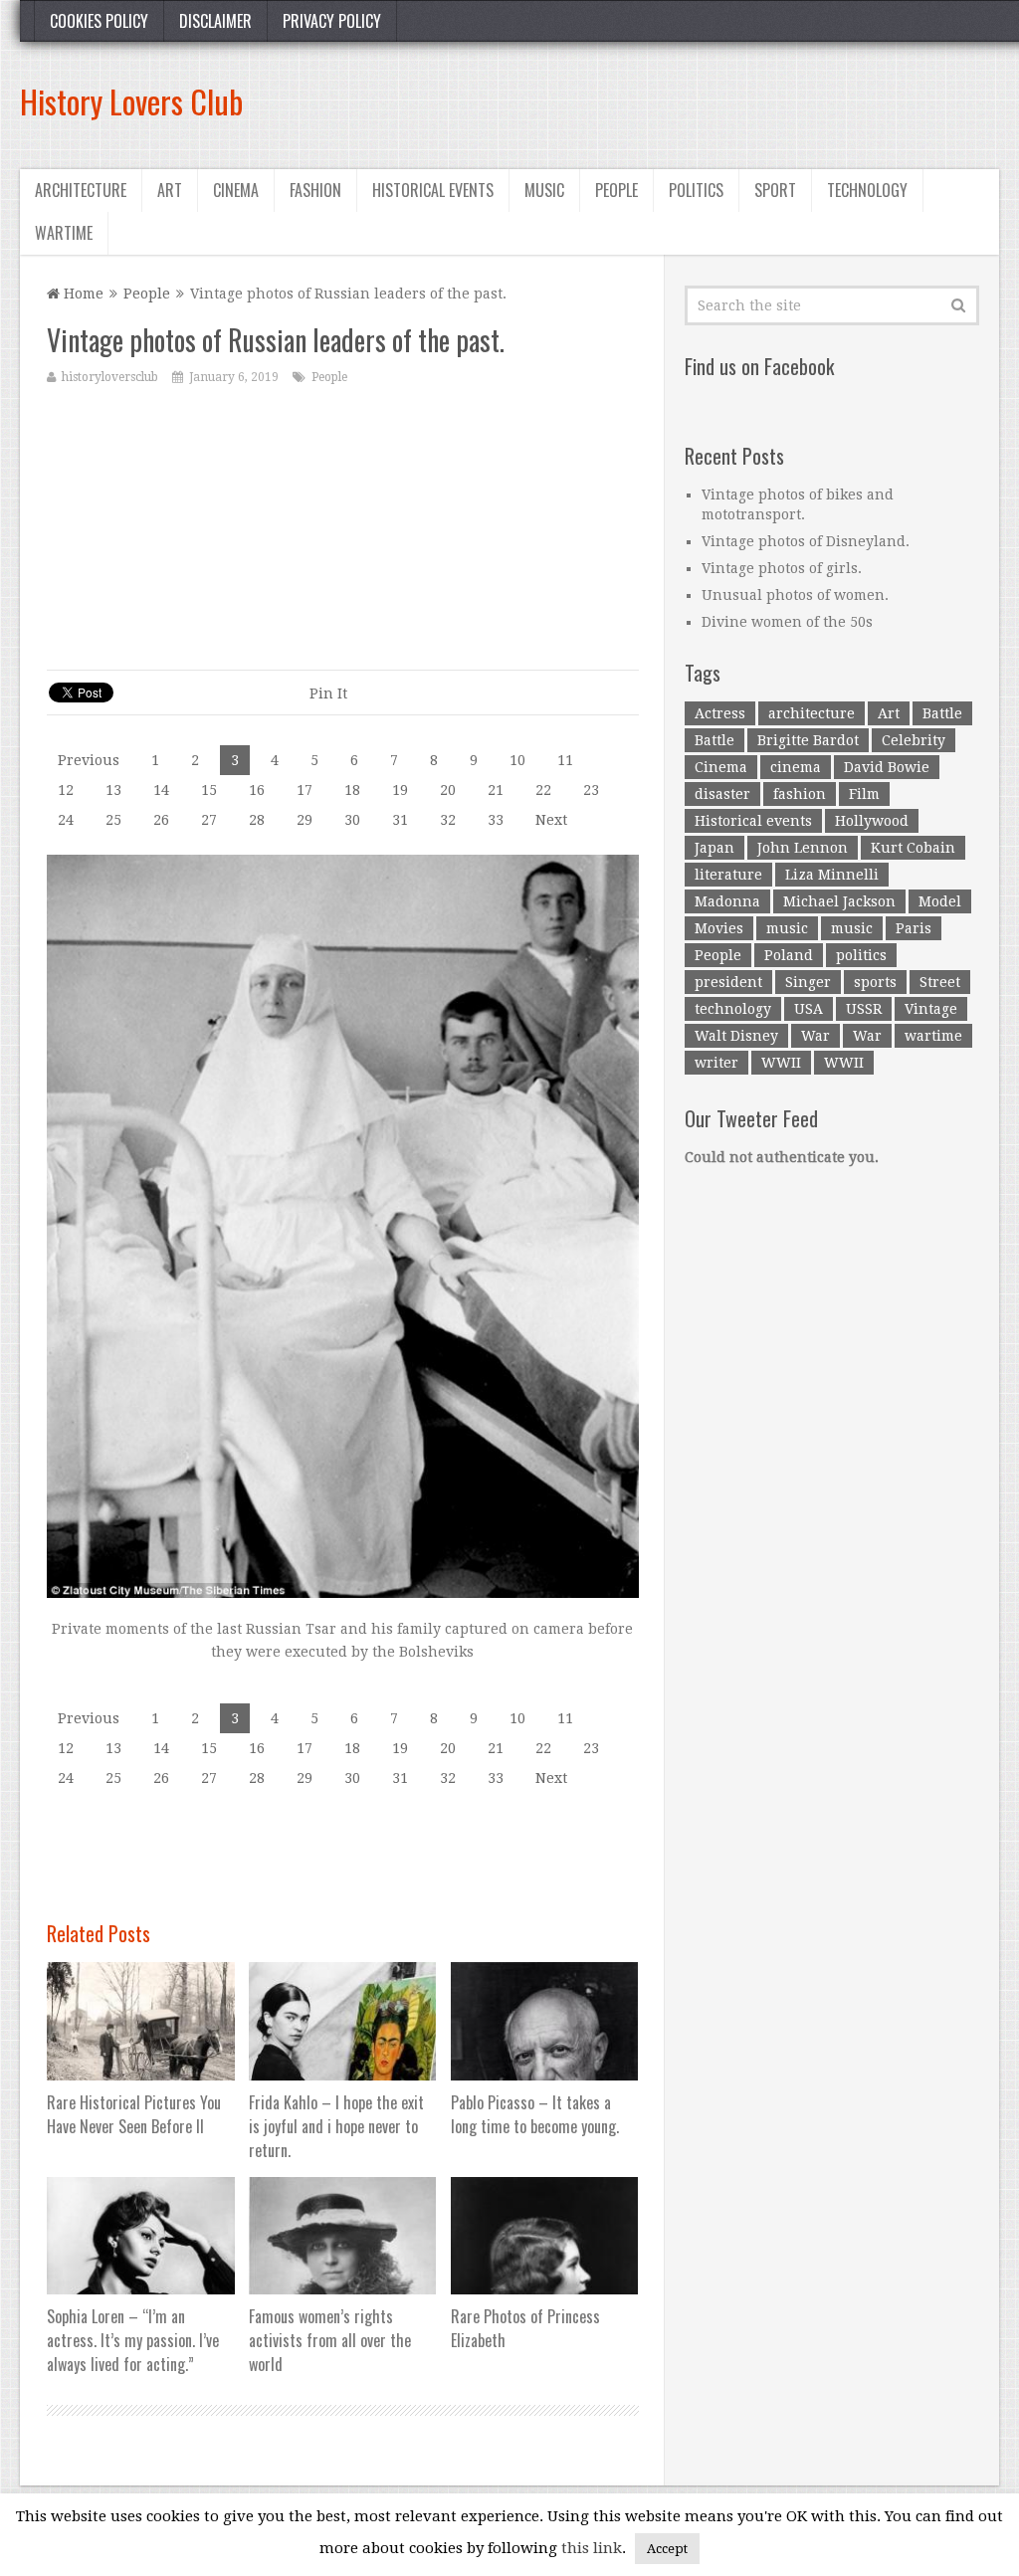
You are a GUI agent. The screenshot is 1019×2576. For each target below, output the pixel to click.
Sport (775, 190)
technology (733, 1009)
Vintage (931, 1009)
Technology (867, 190)
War (815, 1036)
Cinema (236, 190)
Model (940, 901)
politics (861, 955)
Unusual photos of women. (795, 595)
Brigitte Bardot (808, 740)
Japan (714, 848)
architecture (812, 713)
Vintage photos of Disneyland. (806, 541)
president (728, 982)
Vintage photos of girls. (782, 568)
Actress (720, 713)
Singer (808, 982)
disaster (722, 794)
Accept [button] (667, 2549)
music (787, 928)
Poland (789, 955)
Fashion (315, 190)
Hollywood (872, 821)
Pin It (328, 694)
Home (82, 294)
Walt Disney (736, 1036)
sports (875, 982)
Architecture (81, 190)
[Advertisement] (637, 101)
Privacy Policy (332, 21)
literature (728, 875)
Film (864, 794)
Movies (719, 928)
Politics (696, 190)
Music (544, 190)
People (616, 190)
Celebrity (914, 740)
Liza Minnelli (832, 875)
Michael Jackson (839, 901)
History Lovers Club (131, 101)
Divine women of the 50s (787, 622)
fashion (800, 794)
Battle (942, 713)
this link (592, 2548)
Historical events (433, 190)
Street (940, 982)
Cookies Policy (99, 21)
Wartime (64, 233)
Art (170, 190)
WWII (781, 1063)
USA (809, 1009)
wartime (933, 1036)
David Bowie (887, 767)
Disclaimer (215, 21)
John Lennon (803, 848)
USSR (864, 1009)
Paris (914, 928)
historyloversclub (110, 377)
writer (716, 1063)
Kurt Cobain (913, 848)
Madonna (727, 901)
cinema (796, 767)
